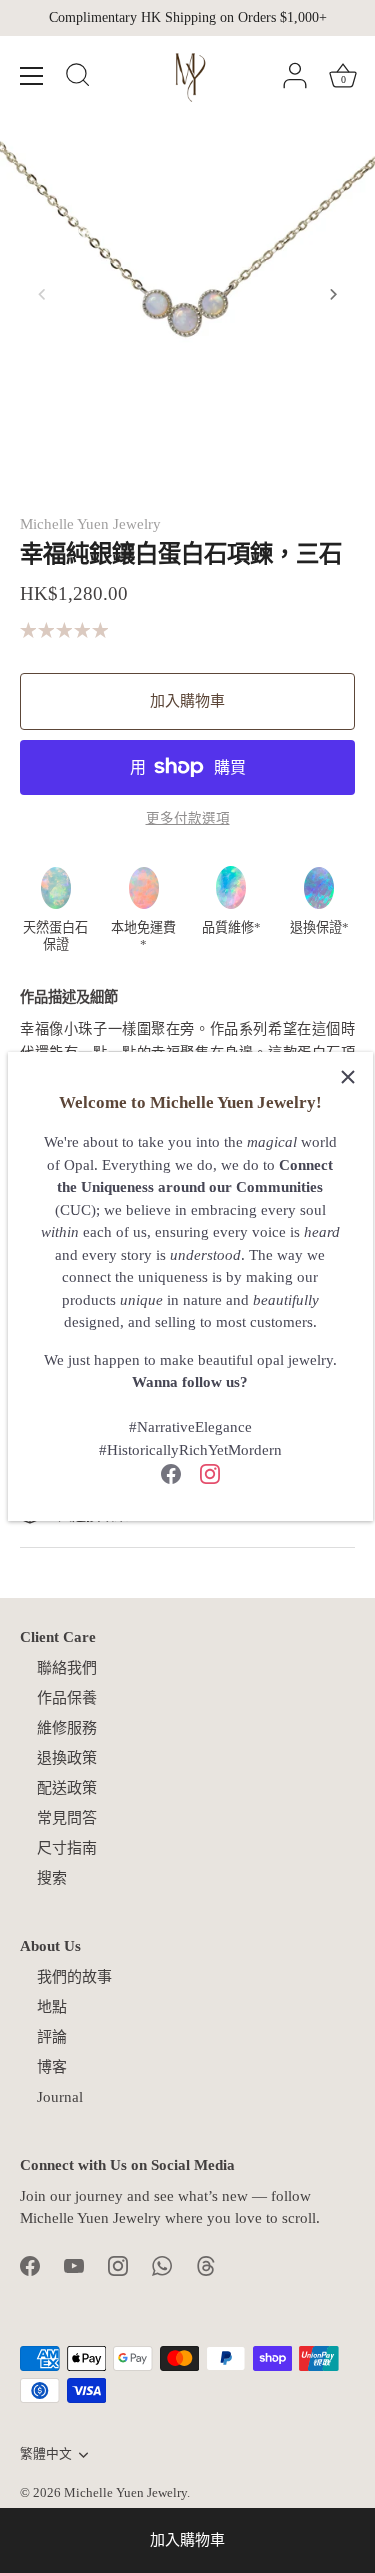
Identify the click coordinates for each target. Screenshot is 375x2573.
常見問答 (67, 1818)
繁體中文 (46, 2454)
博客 (52, 2067)
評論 (52, 2037)
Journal (60, 2097)
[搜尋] (78, 78)
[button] (42, 294)
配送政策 (67, 1788)
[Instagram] (210, 1472)
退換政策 (67, 1758)
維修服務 (67, 1728)
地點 (52, 2007)
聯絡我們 (67, 1668)
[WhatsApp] (162, 2265)
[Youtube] (74, 2265)
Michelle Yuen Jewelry (90, 524)
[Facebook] (171, 1472)
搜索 (52, 1878)
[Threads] (206, 2265)
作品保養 (67, 1698)
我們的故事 (74, 1977)
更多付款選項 (188, 818)
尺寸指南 (67, 1848)
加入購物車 (187, 2540)
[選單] (32, 76)
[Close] (348, 1077)
